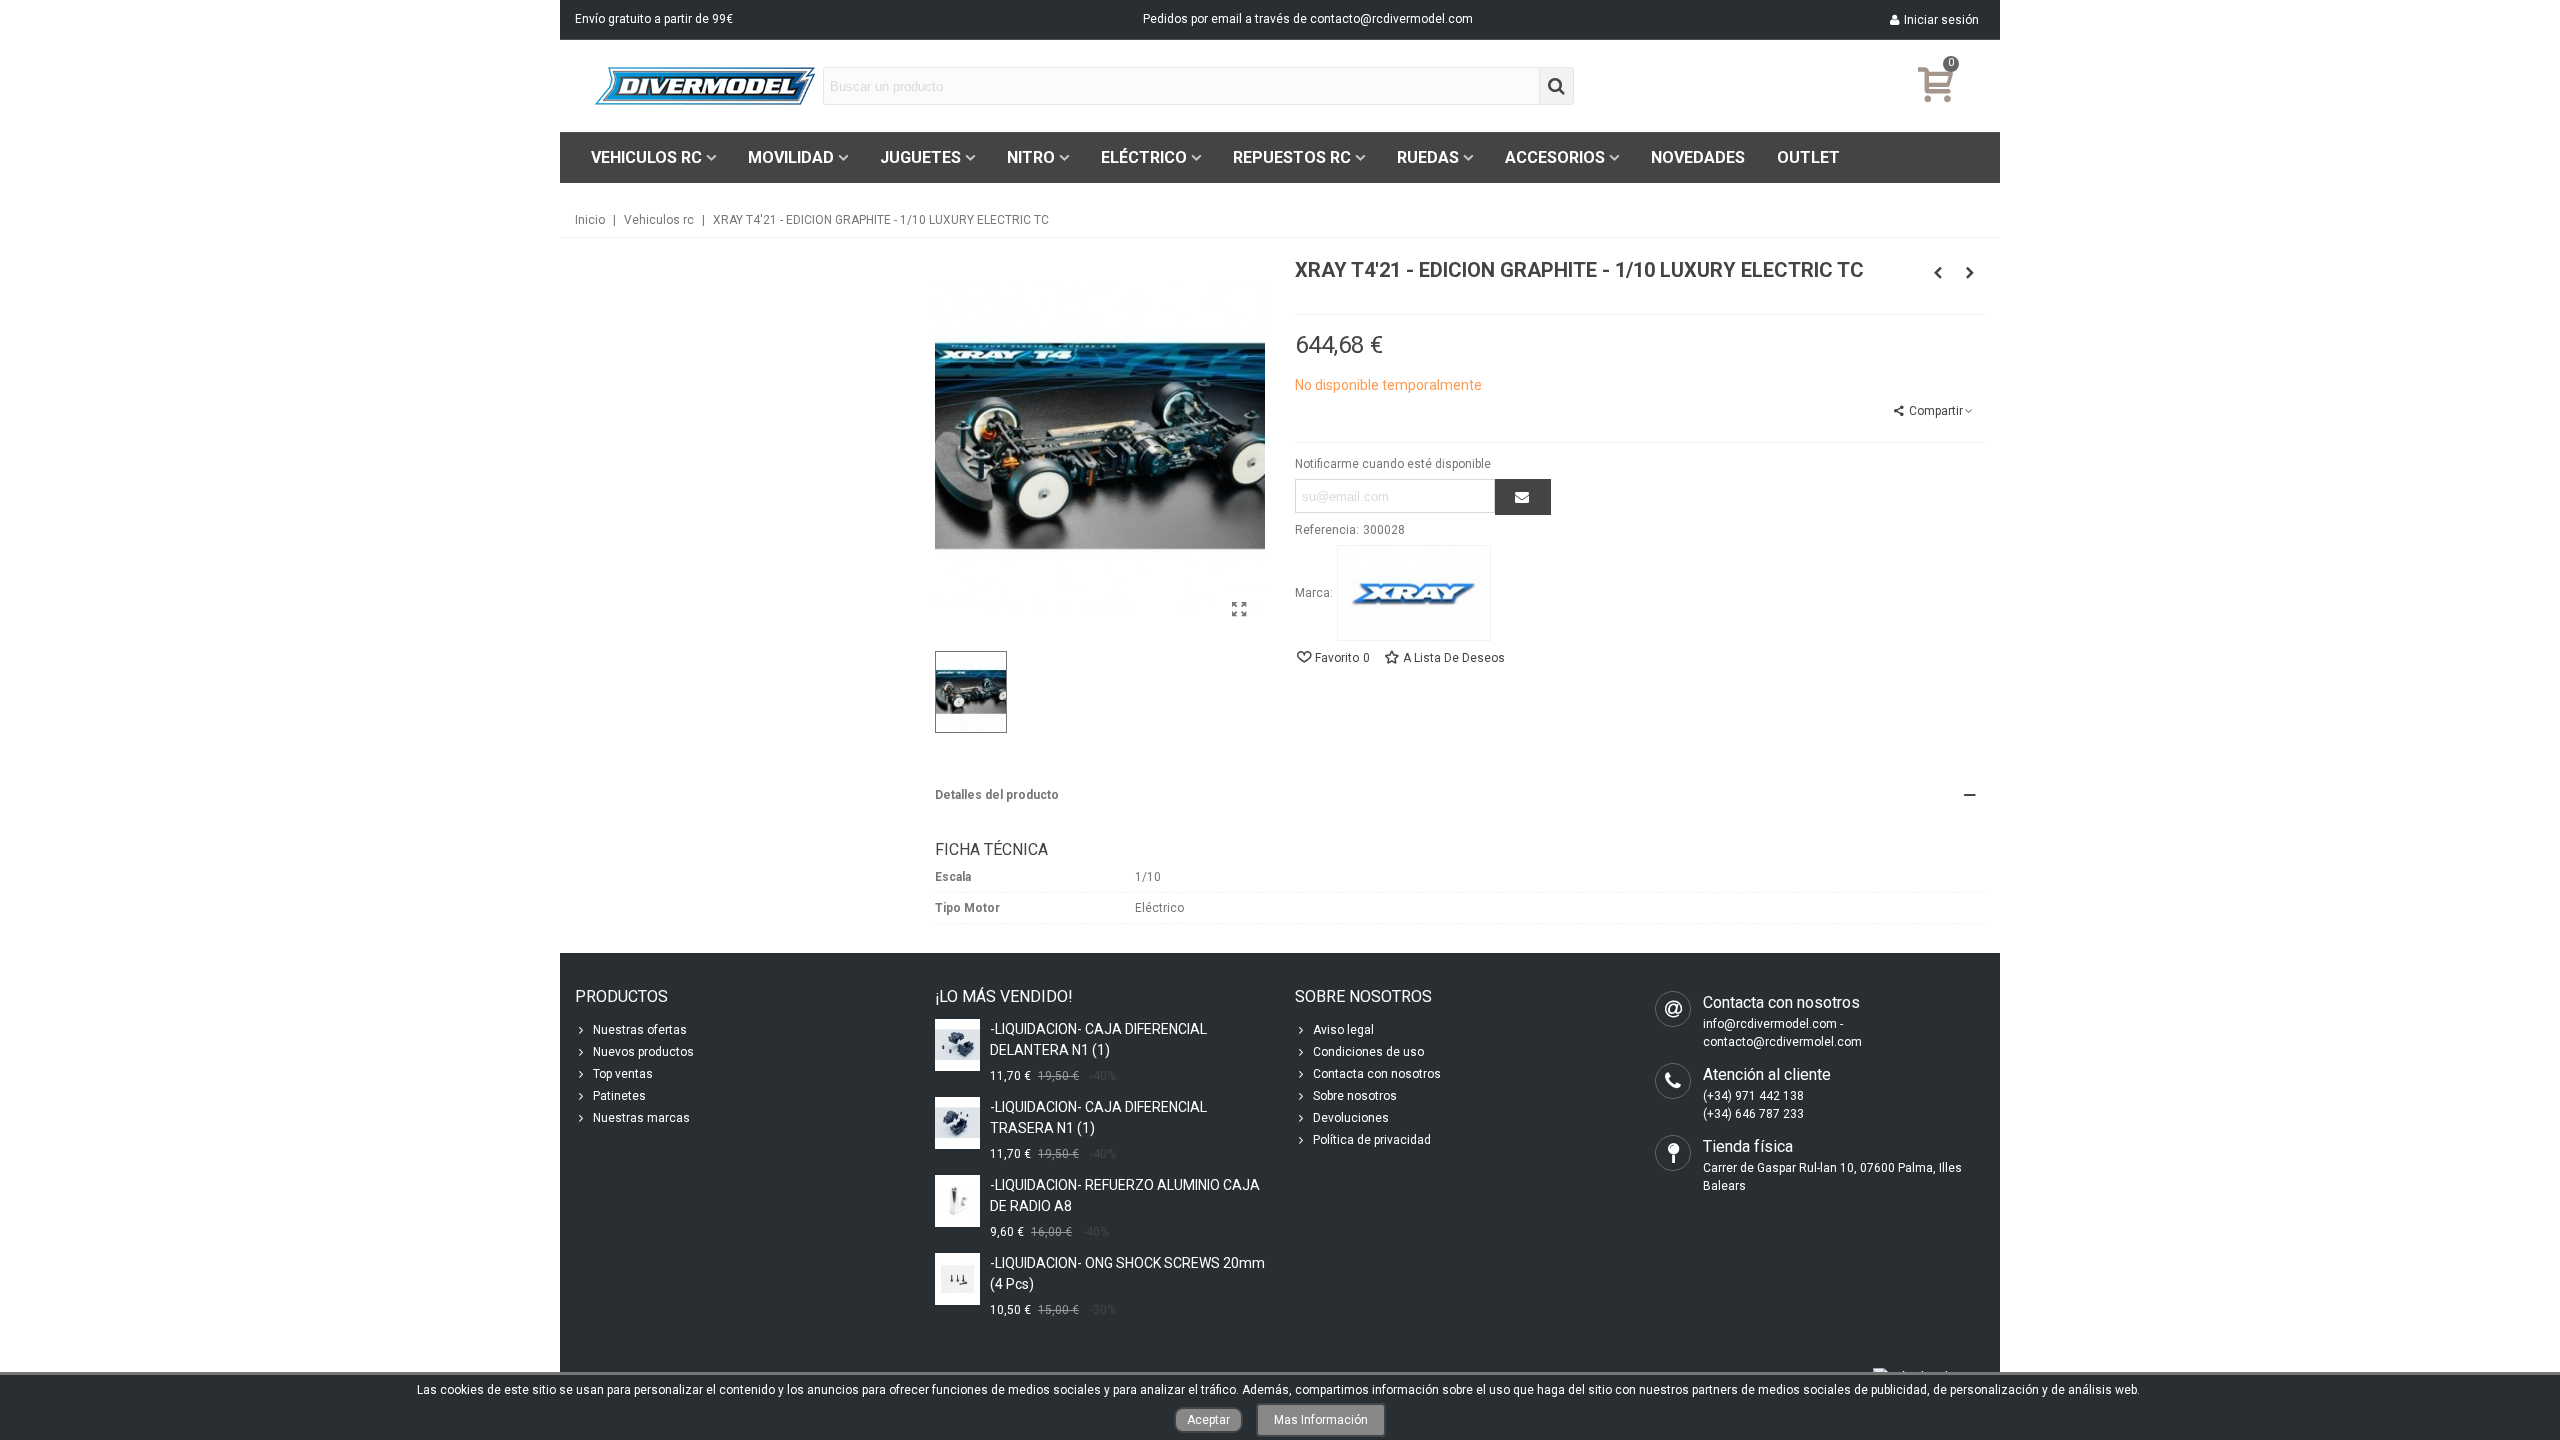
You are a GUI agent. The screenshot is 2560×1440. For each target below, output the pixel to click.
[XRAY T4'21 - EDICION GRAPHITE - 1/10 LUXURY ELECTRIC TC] (1240, 610)
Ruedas (1428, 157)
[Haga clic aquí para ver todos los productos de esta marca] (1414, 593)
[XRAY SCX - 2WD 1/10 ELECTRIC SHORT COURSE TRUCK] (1938, 273)
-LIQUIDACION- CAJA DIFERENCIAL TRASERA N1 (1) (1098, 1117)
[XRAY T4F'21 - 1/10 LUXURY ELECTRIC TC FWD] (1970, 273)
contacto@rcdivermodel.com (1391, 19)
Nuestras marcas (641, 1118)
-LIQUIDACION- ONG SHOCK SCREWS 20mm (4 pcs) (1127, 1273)
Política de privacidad (1372, 1140)
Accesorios (1555, 157)
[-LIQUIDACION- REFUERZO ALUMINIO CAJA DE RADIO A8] (957, 1200)
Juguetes (920, 157)
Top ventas (623, 1074)
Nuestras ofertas (640, 1030)
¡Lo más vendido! (1004, 996)
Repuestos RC (1292, 157)
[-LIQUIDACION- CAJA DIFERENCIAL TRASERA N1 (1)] (957, 1122)
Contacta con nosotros (1377, 1074)
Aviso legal (1343, 1030)
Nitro (1031, 157)
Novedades (1698, 157)
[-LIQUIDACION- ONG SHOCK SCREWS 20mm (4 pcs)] (957, 1278)
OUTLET (1808, 157)
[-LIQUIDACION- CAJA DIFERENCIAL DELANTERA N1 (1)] (957, 1044)
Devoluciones (1351, 1118)
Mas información (1321, 1420)
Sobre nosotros (1355, 1096)
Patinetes (619, 1096)
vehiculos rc (646, 157)
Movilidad (791, 157)
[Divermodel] (705, 85)
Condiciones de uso (1368, 1052)
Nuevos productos (643, 1052)
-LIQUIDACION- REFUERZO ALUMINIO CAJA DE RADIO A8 (1125, 1195)
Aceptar (1208, 1420)
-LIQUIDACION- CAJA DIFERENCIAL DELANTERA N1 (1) (1098, 1039)
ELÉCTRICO (1144, 157)
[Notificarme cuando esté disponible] (1523, 497)
